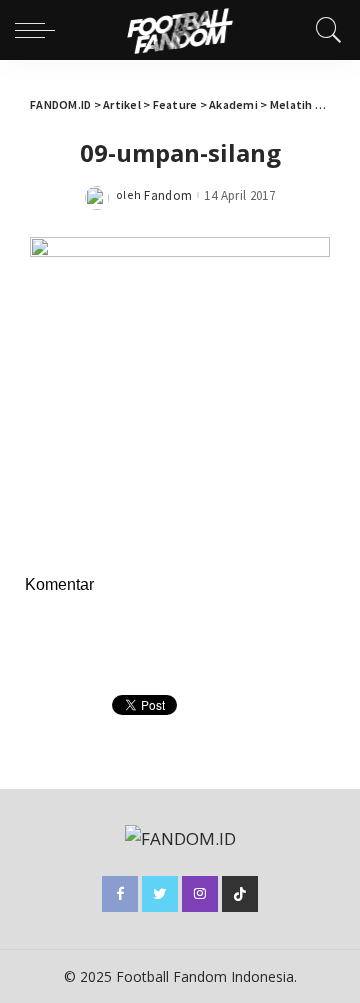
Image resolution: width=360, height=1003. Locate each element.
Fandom (168, 195)
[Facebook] (120, 894)
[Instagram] (200, 894)
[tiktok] (240, 894)
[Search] (324, 30)
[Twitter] (160, 894)
